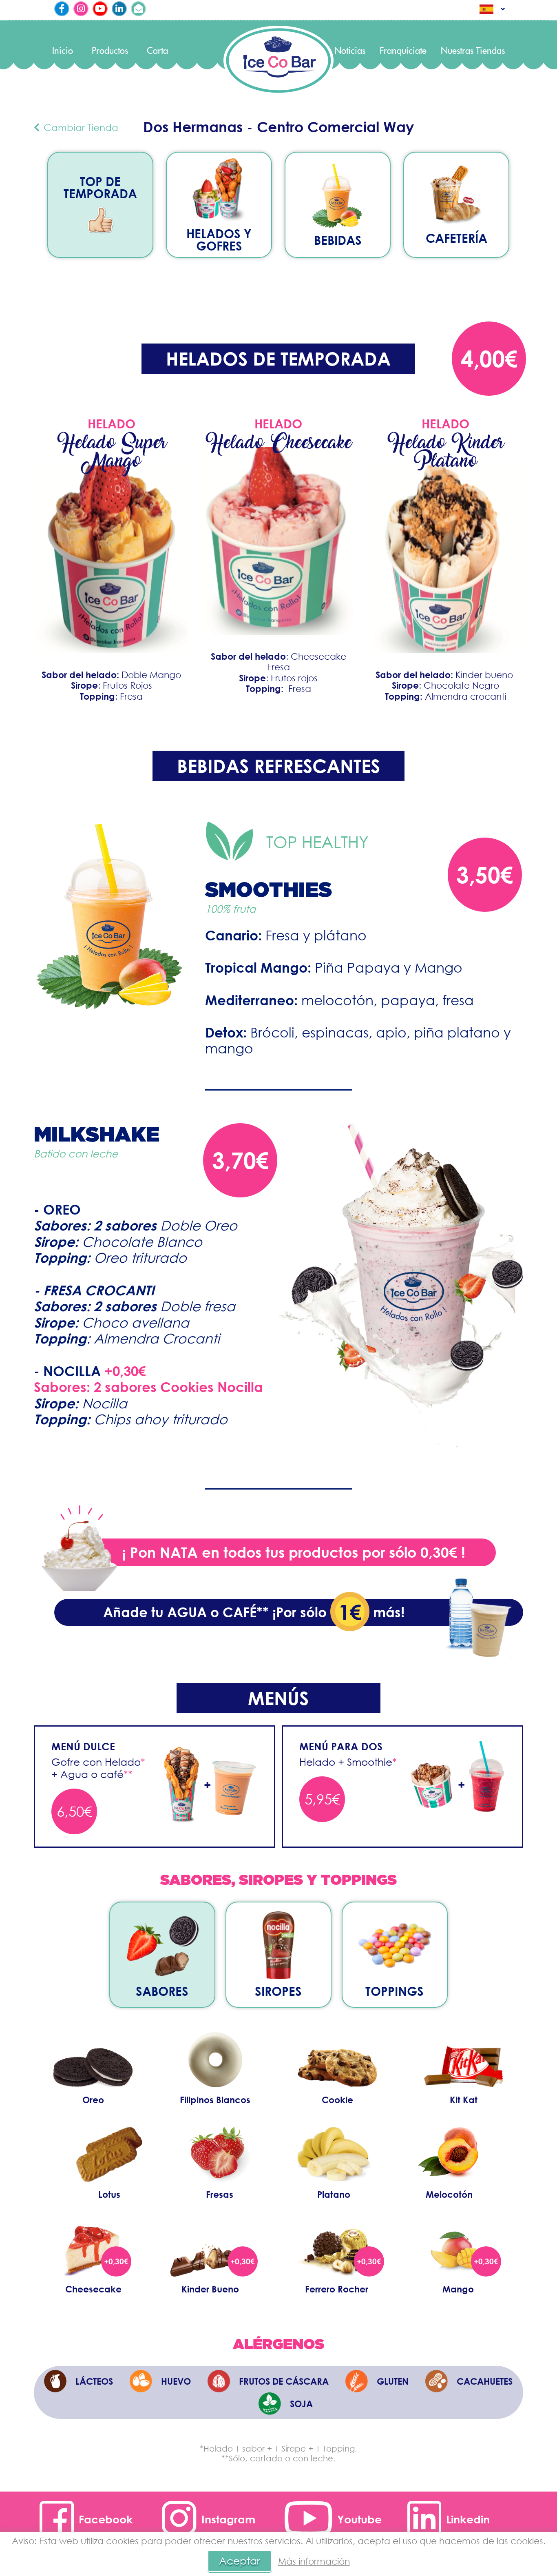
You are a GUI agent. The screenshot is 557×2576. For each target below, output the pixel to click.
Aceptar (240, 2561)
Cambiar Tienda (80, 127)
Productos (110, 51)
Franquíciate (403, 51)
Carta (157, 51)
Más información (314, 2561)
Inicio (63, 51)
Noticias (350, 51)
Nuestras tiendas (473, 51)
